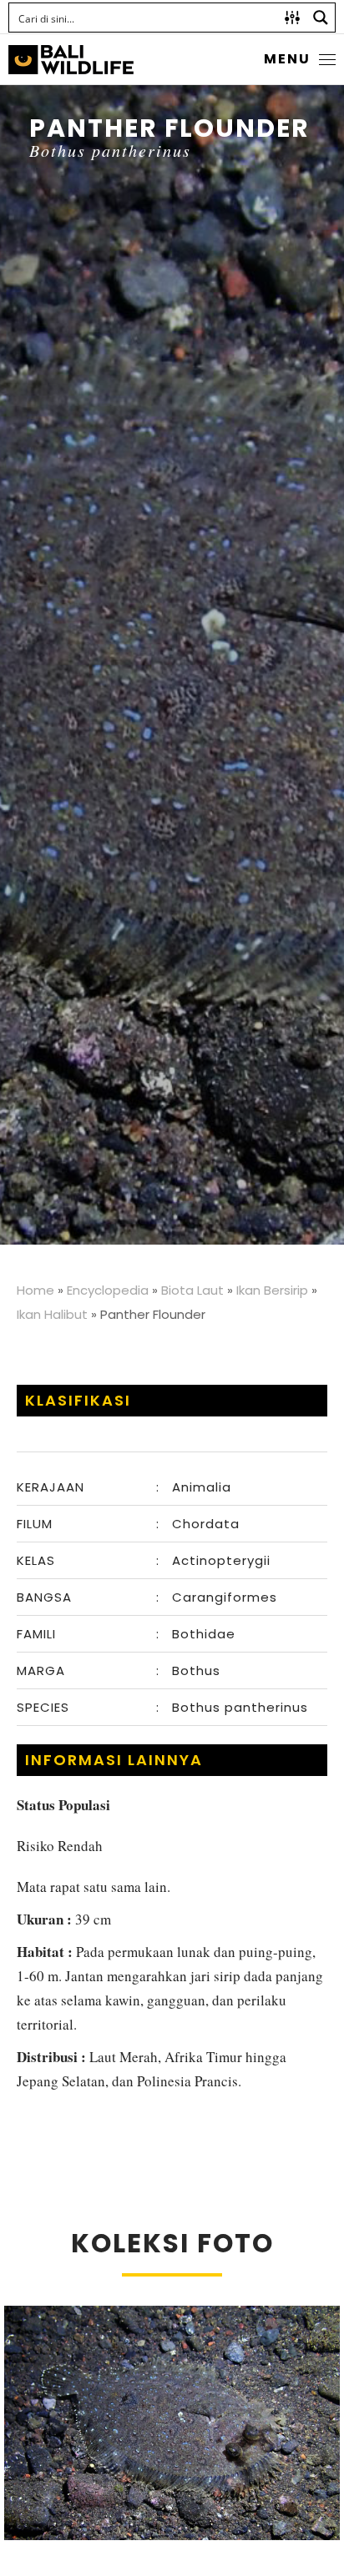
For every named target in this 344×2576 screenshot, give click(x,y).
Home (35, 1290)
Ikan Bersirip (272, 1290)
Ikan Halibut (52, 1314)
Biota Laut (192, 1290)
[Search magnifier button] (321, 18)
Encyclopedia (108, 1290)
